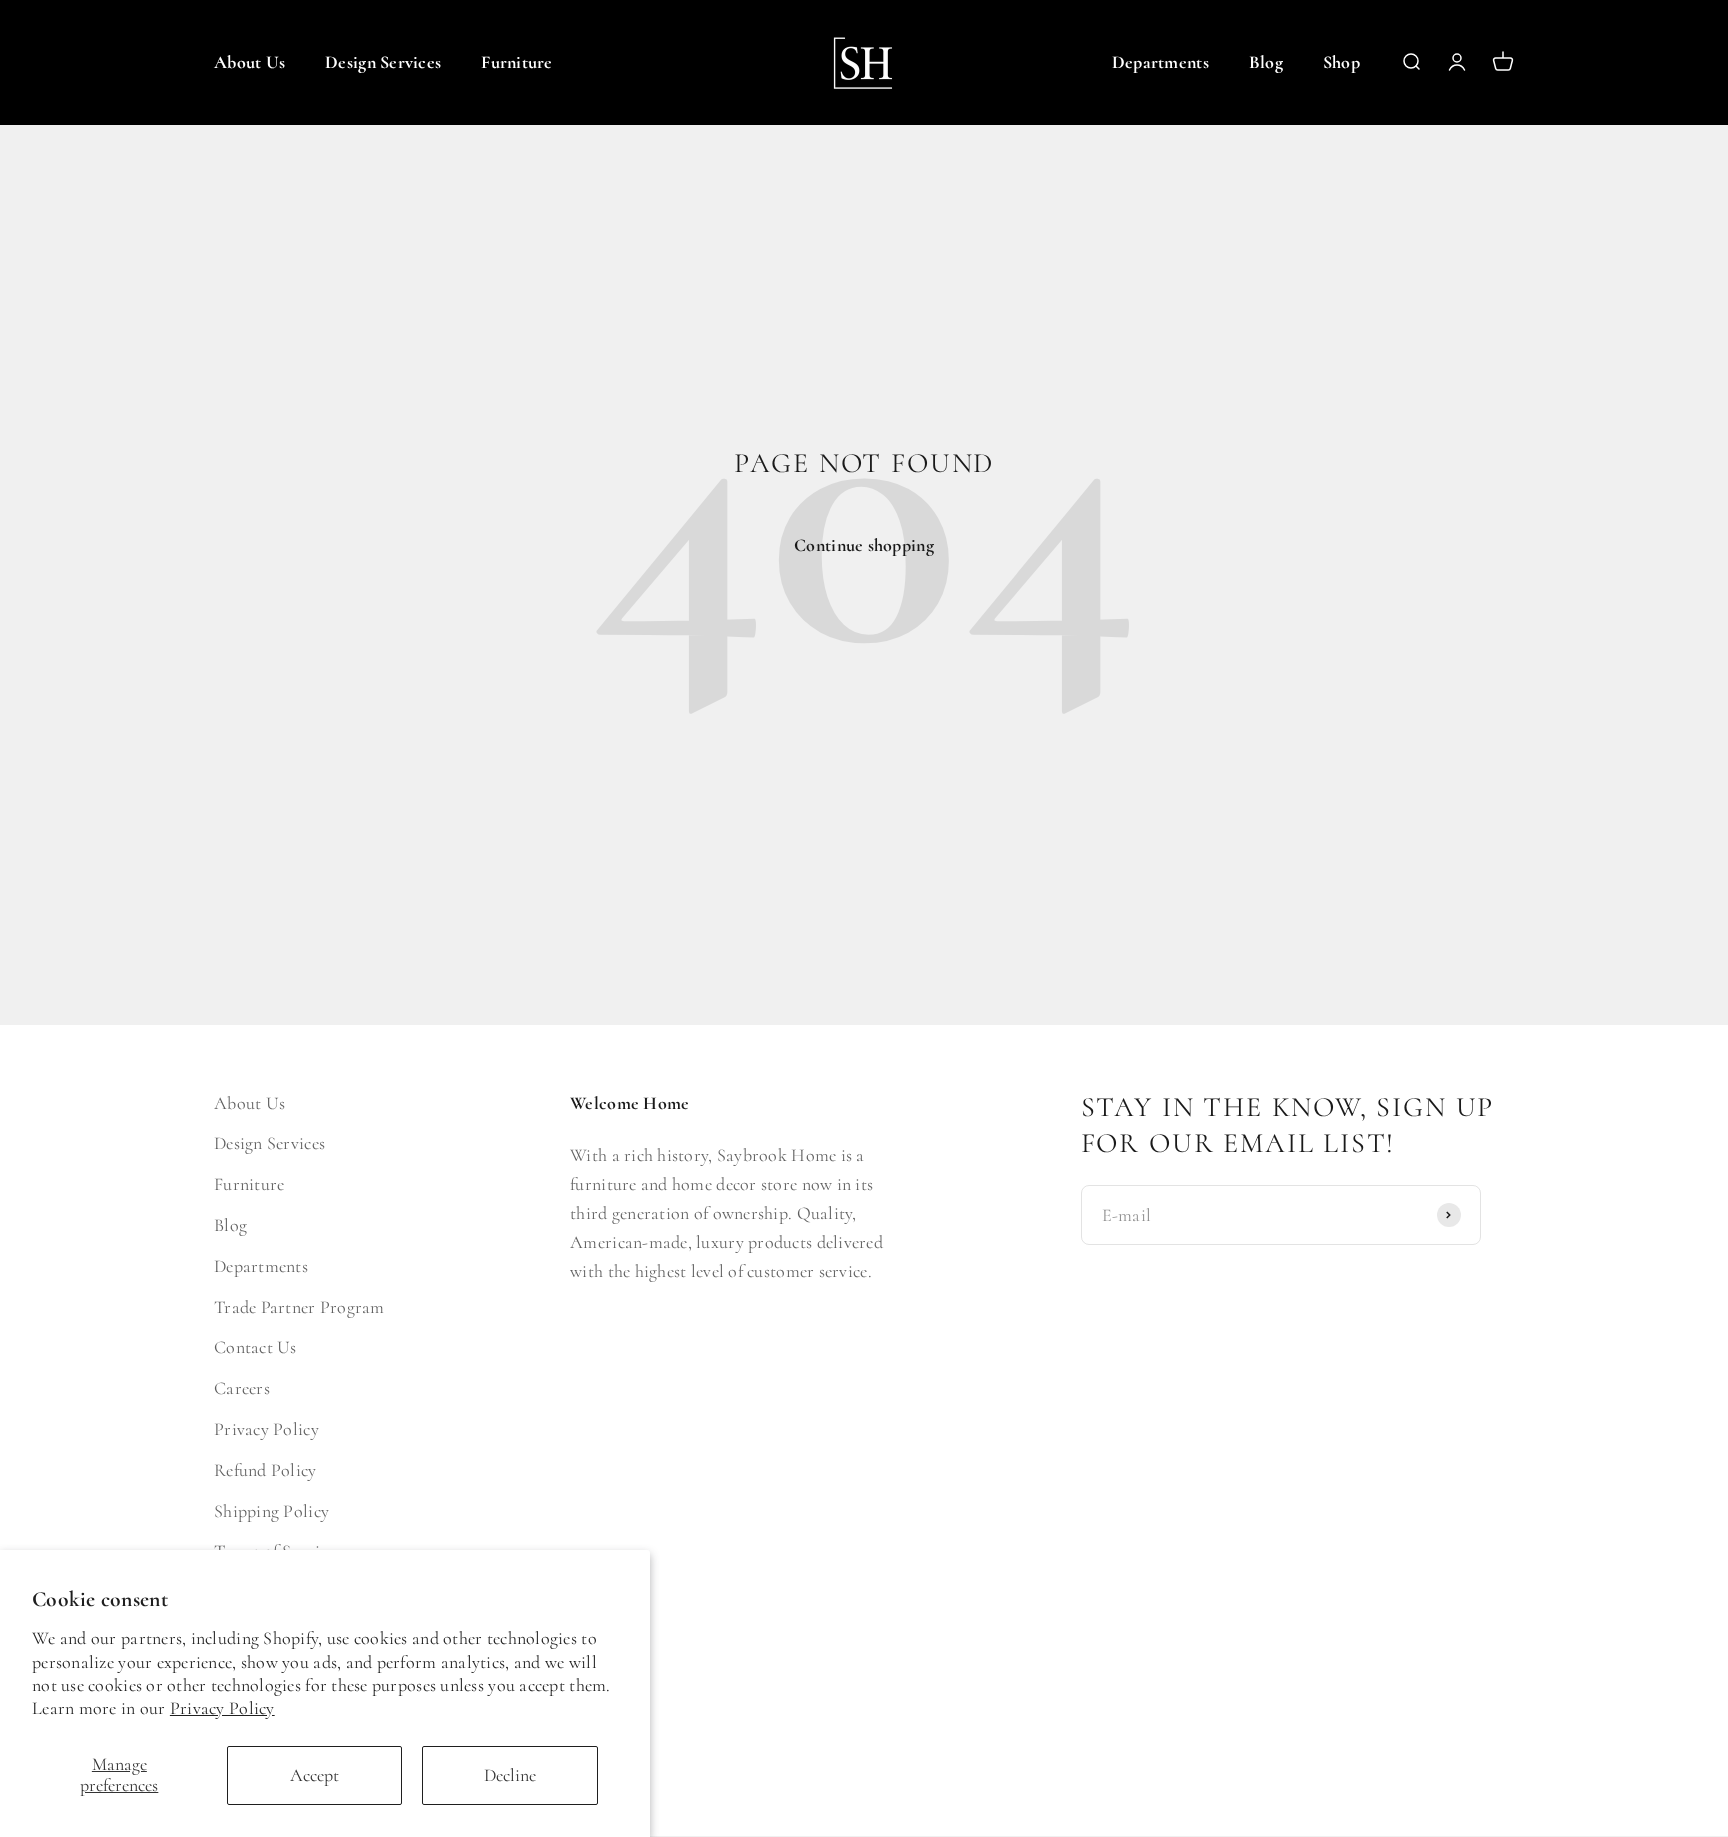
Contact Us (255, 1347)
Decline (510, 1775)
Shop (1341, 62)
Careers (242, 1388)
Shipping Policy (271, 1511)
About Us (249, 62)
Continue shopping (864, 545)
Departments (1160, 62)
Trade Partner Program (299, 1307)
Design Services (383, 62)
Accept (314, 1775)
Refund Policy (265, 1470)
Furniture (516, 62)
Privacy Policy (222, 1708)
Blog (1266, 62)
